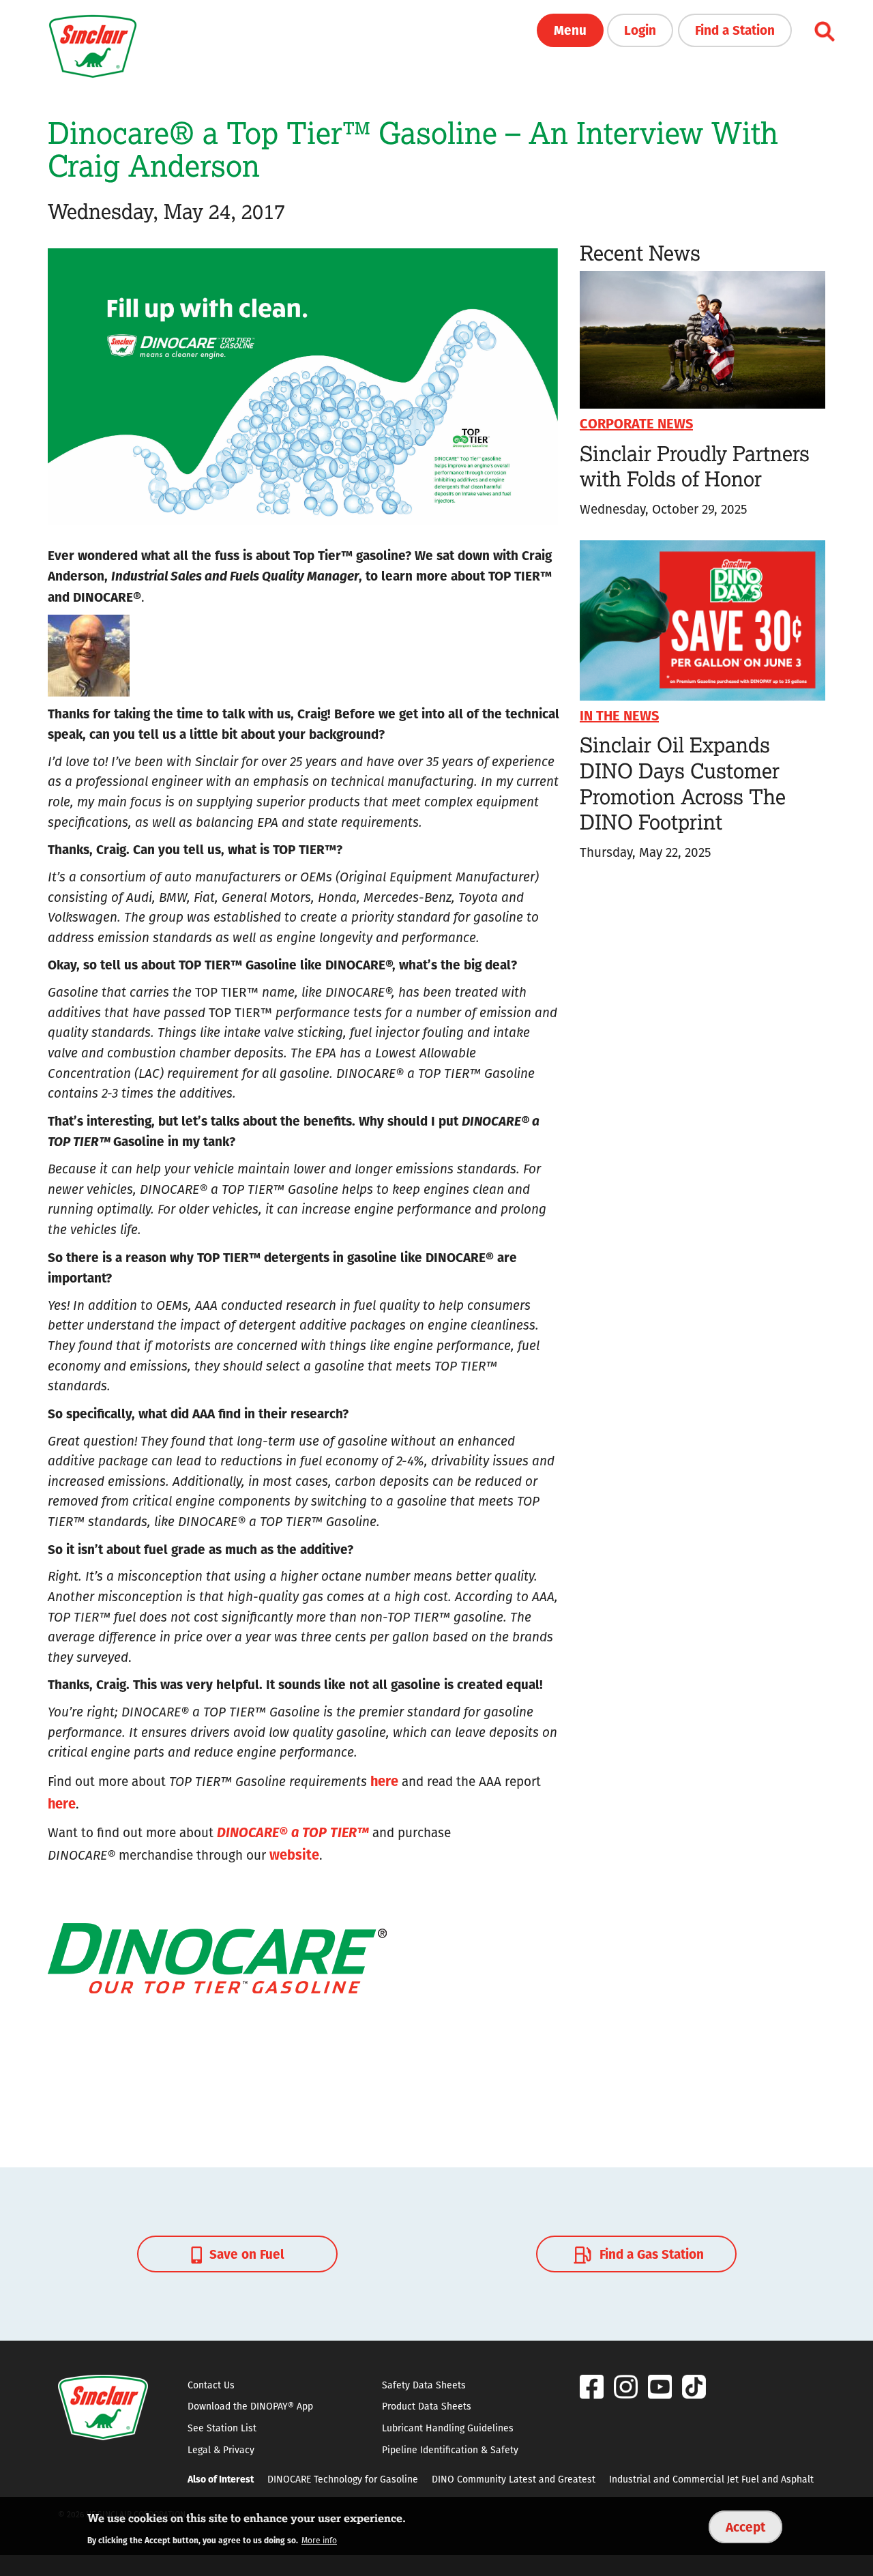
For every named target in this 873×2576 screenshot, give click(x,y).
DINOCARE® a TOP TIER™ (293, 1831)
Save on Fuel (245, 2253)
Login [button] (640, 29)
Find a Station (735, 29)
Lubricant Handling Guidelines (448, 2428)
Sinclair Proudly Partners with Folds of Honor (695, 466)
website (294, 1854)
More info (319, 2540)
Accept (745, 2526)
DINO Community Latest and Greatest (514, 2479)
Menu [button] (570, 29)
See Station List (222, 2428)
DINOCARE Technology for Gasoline (343, 2479)
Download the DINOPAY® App (250, 2406)
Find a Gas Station (650, 2253)
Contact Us (211, 2385)
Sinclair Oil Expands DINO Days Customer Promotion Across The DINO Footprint (683, 783)
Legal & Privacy (221, 2450)
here (384, 1780)
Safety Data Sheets (424, 2385)
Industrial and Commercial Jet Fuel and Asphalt (711, 2479)
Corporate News (636, 423)
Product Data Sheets (427, 2406)
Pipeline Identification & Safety (450, 2450)
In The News (619, 715)
